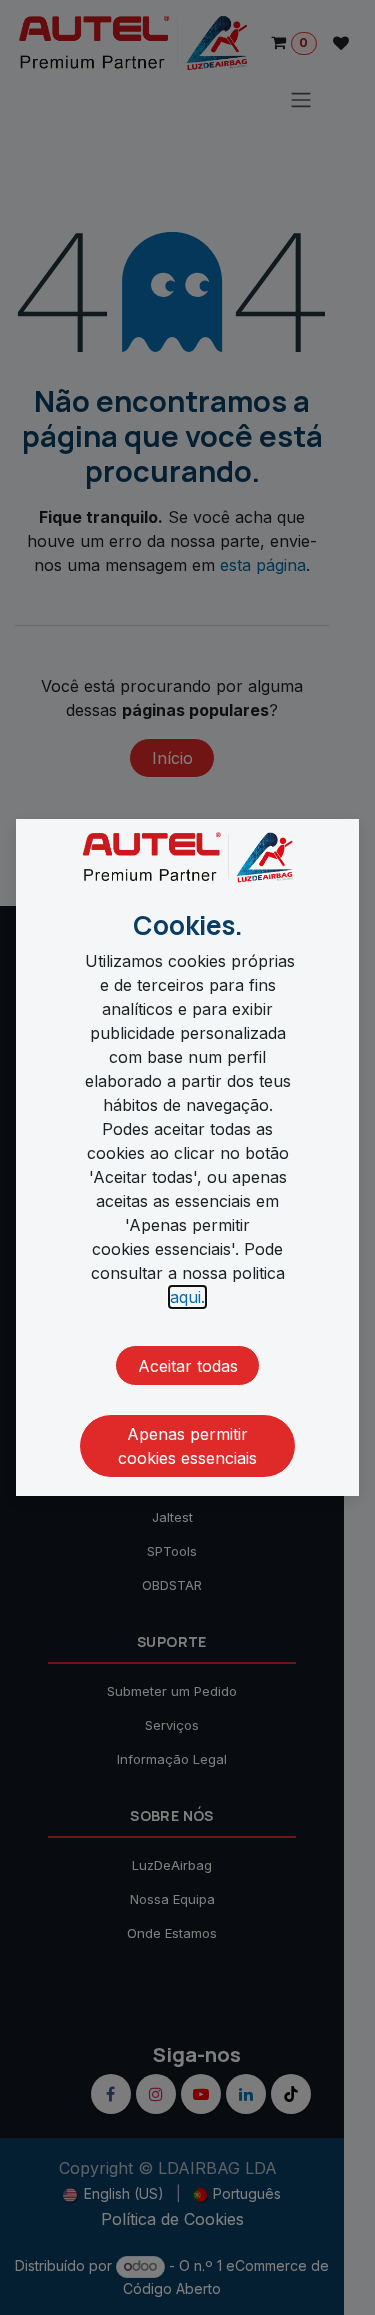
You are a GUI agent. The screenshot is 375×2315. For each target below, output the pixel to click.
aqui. (187, 1297)
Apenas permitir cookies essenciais (187, 1446)
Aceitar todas (188, 1366)
